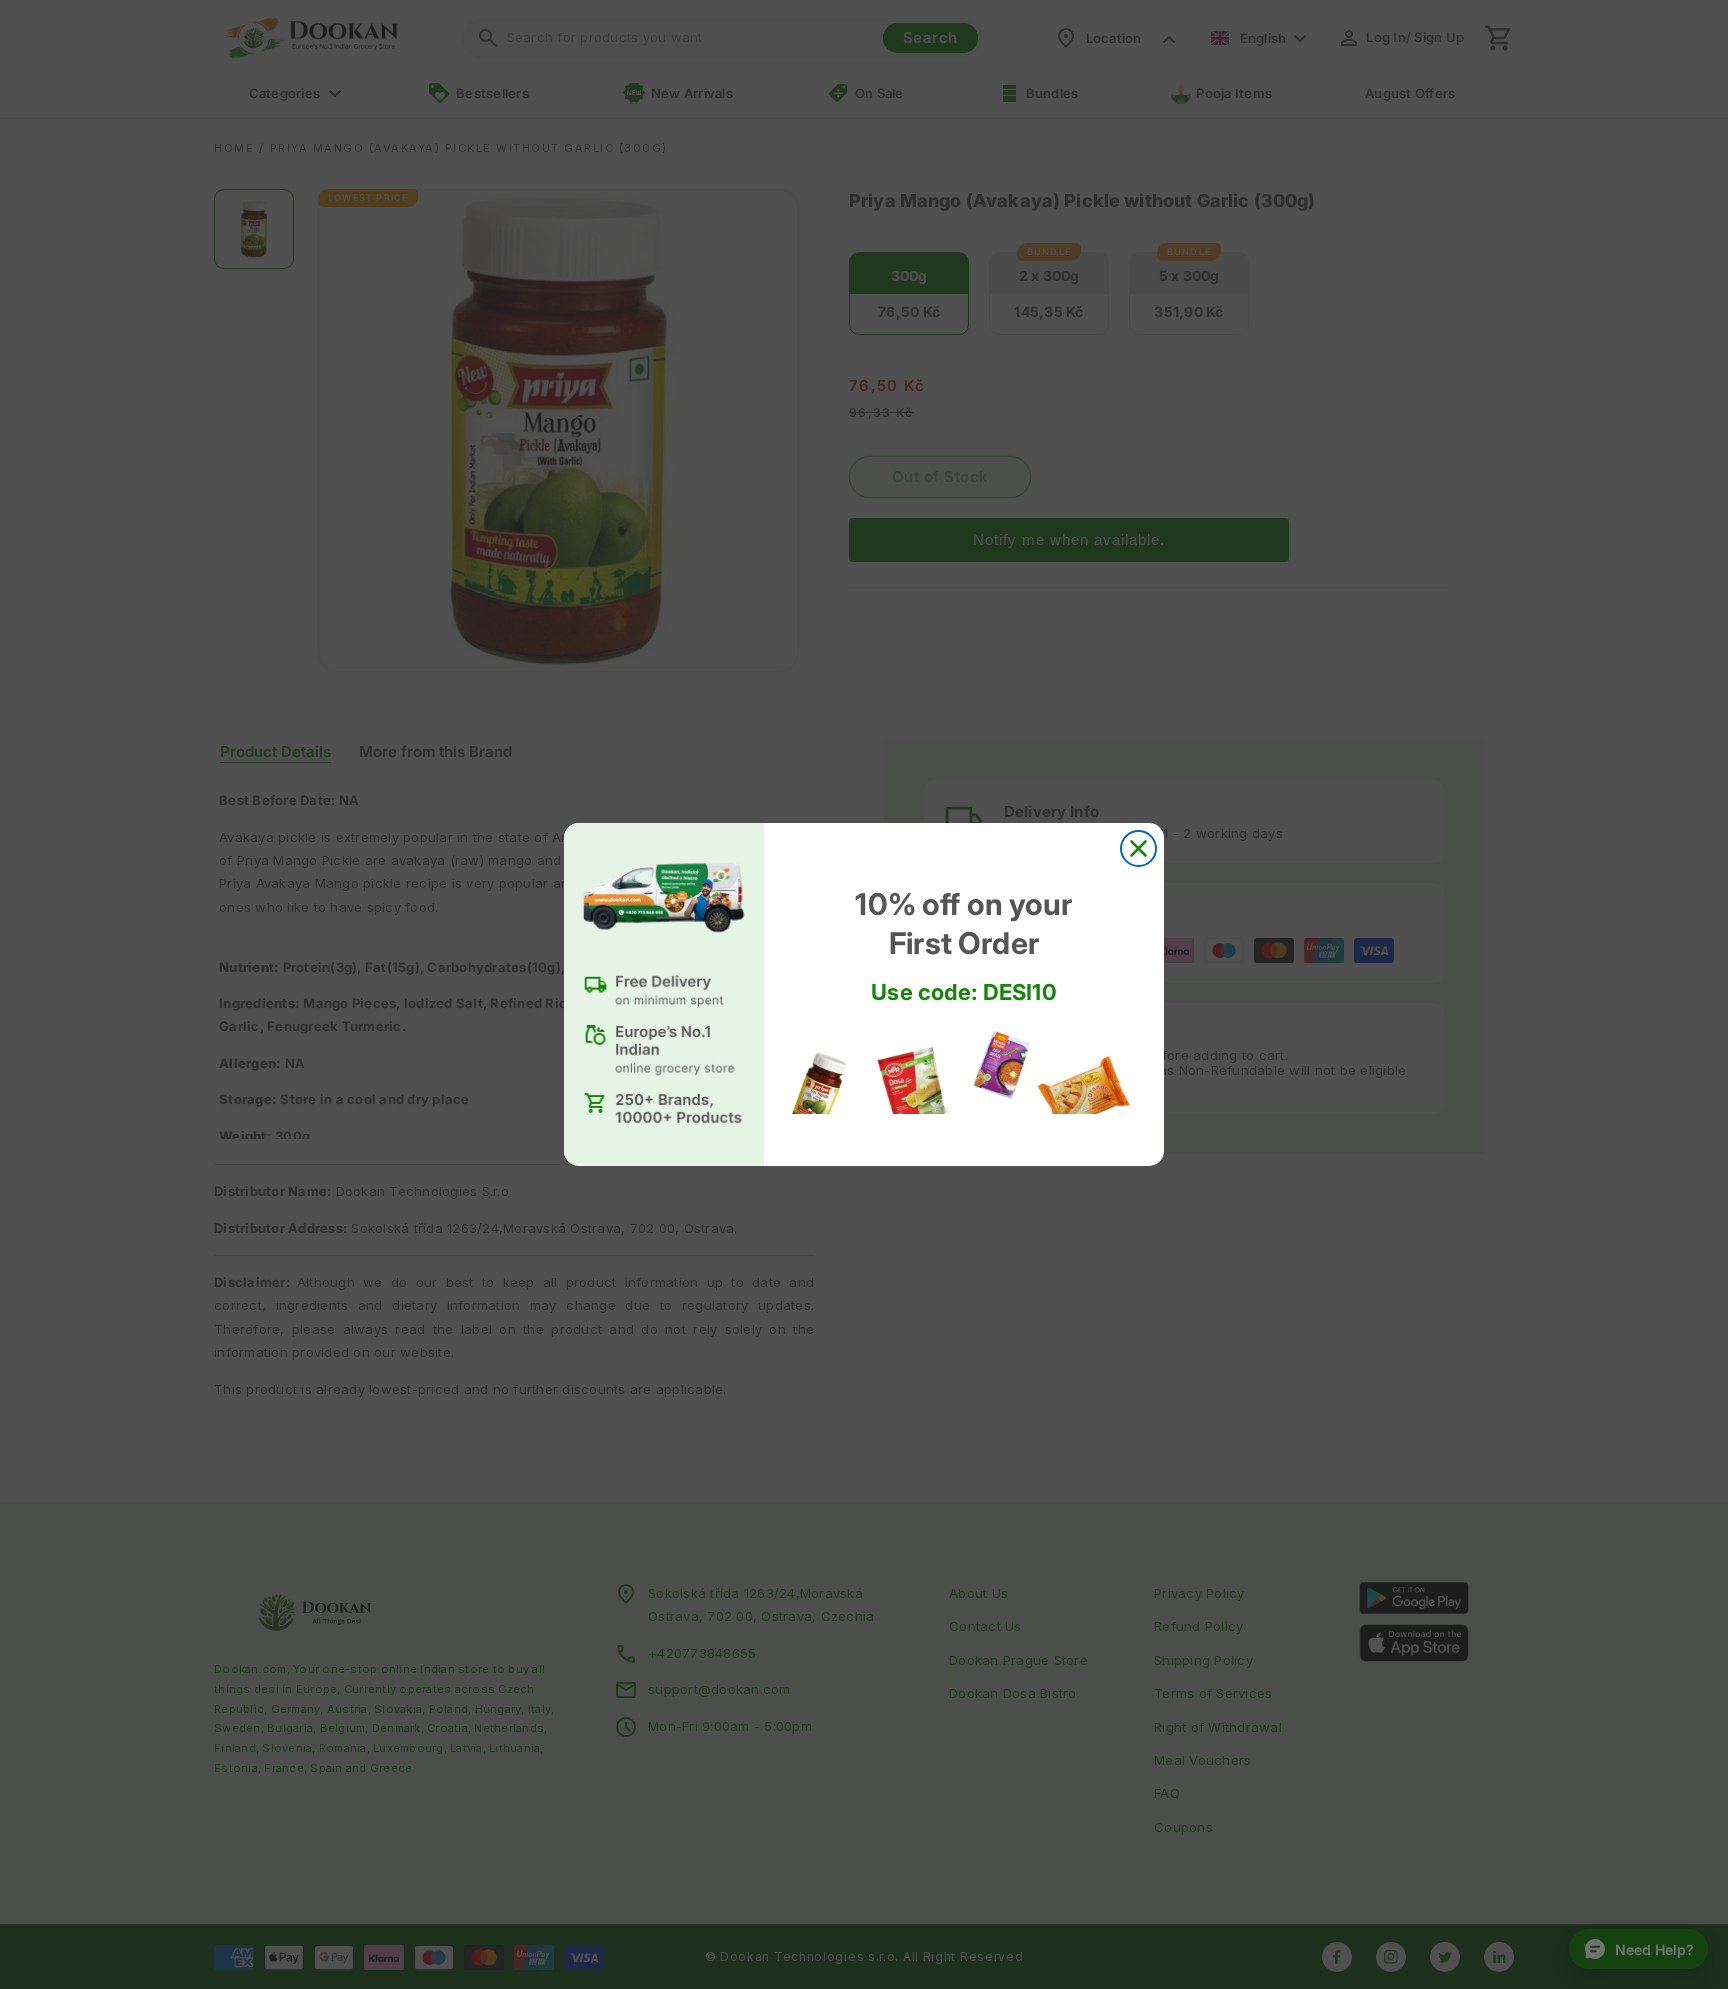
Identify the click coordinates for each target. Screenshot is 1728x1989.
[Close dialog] (1138, 848)
